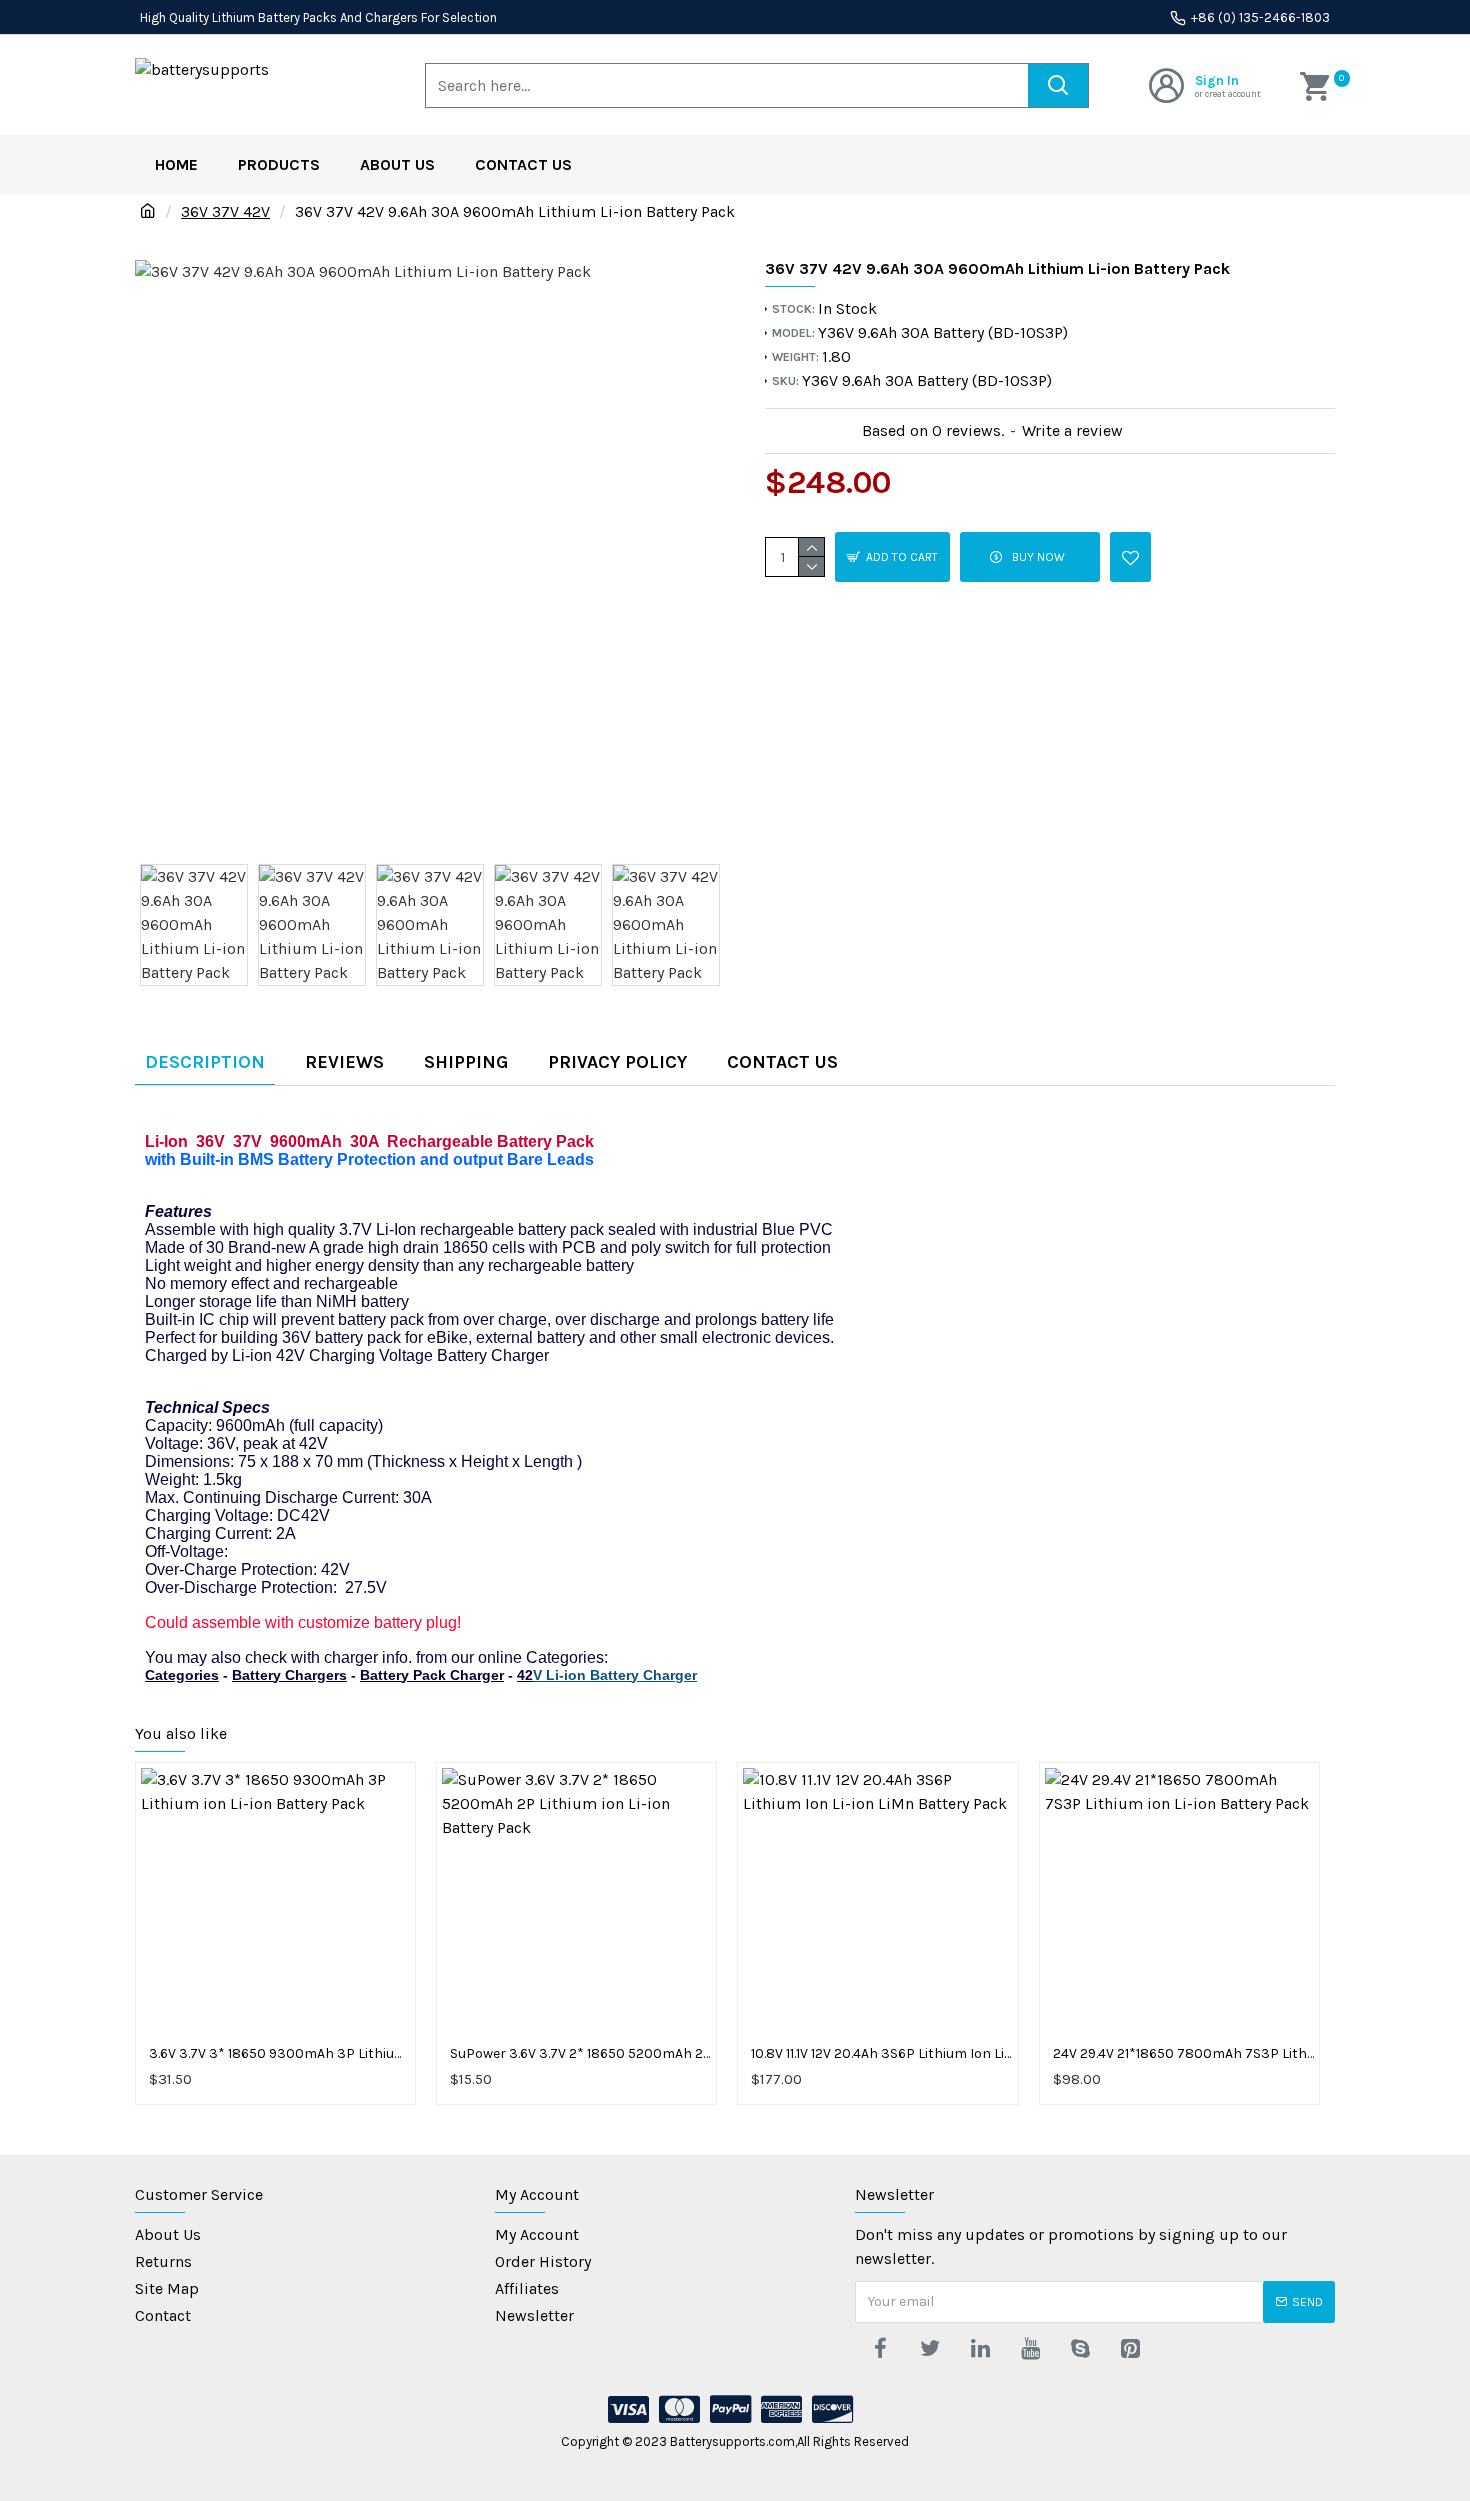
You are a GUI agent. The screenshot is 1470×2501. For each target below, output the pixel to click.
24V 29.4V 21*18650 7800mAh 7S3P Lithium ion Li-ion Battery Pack (1183, 2053)
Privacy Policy (617, 1062)
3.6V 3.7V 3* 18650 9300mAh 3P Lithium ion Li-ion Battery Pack (279, 2053)
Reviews (344, 1062)
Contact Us (782, 1062)
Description (205, 1062)
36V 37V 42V (225, 211)
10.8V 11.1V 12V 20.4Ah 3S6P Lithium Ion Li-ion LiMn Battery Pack (881, 2053)
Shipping (466, 1062)
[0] (1317, 85)
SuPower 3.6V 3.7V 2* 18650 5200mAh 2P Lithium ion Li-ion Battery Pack (580, 2053)
